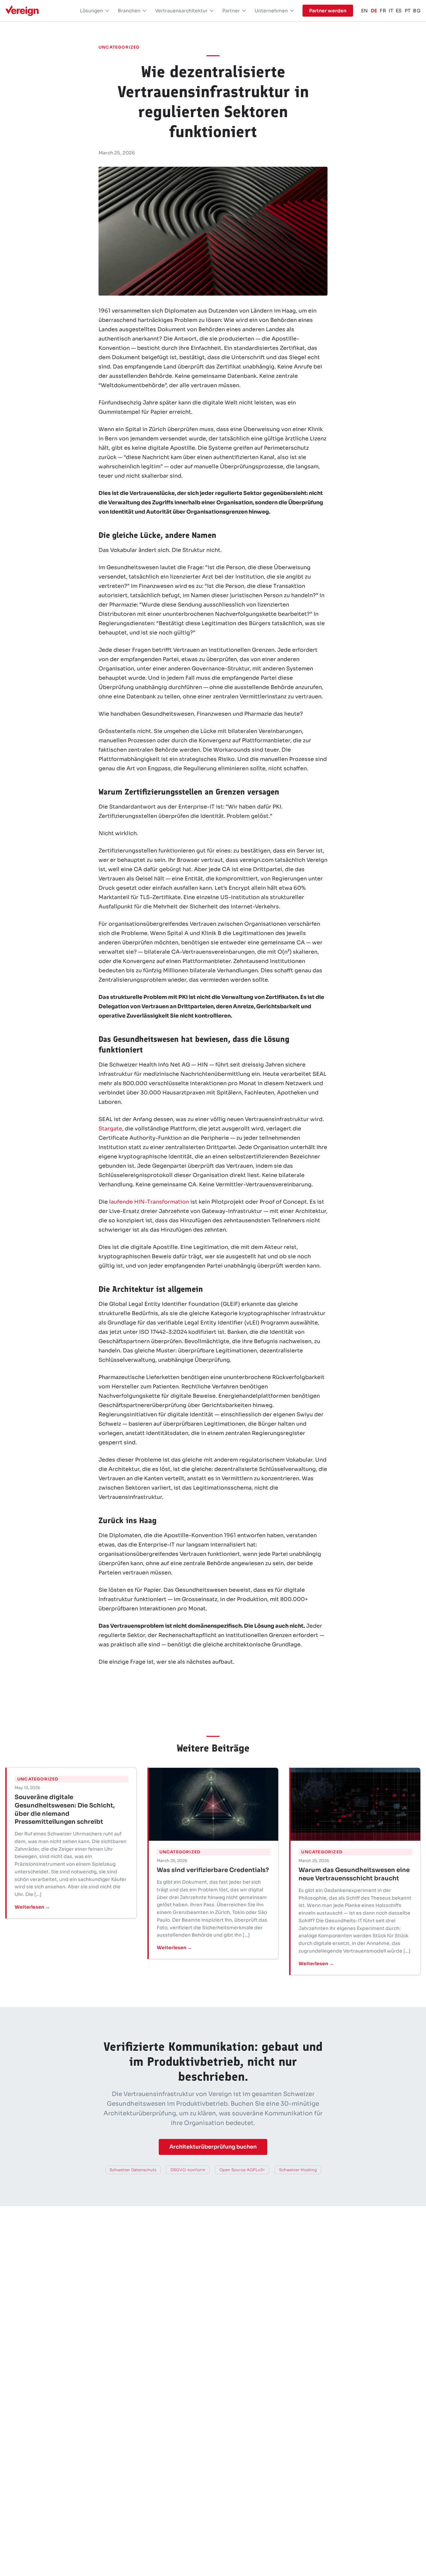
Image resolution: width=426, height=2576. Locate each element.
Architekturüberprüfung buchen (213, 2147)
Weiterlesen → (32, 1907)
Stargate (110, 1129)
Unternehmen (271, 11)
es (399, 11)
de (374, 11)
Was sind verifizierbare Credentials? (213, 1870)
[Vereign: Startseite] (22, 11)
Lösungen (92, 11)
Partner (231, 11)
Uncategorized (119, 47)
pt (408, 11)
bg (417, 11)
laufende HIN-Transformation (149, 1202)
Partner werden (328, 11)
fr (383, 11)
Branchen (129, 11)
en (365, 11)
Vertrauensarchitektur (181, 11)
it (391, 11)
